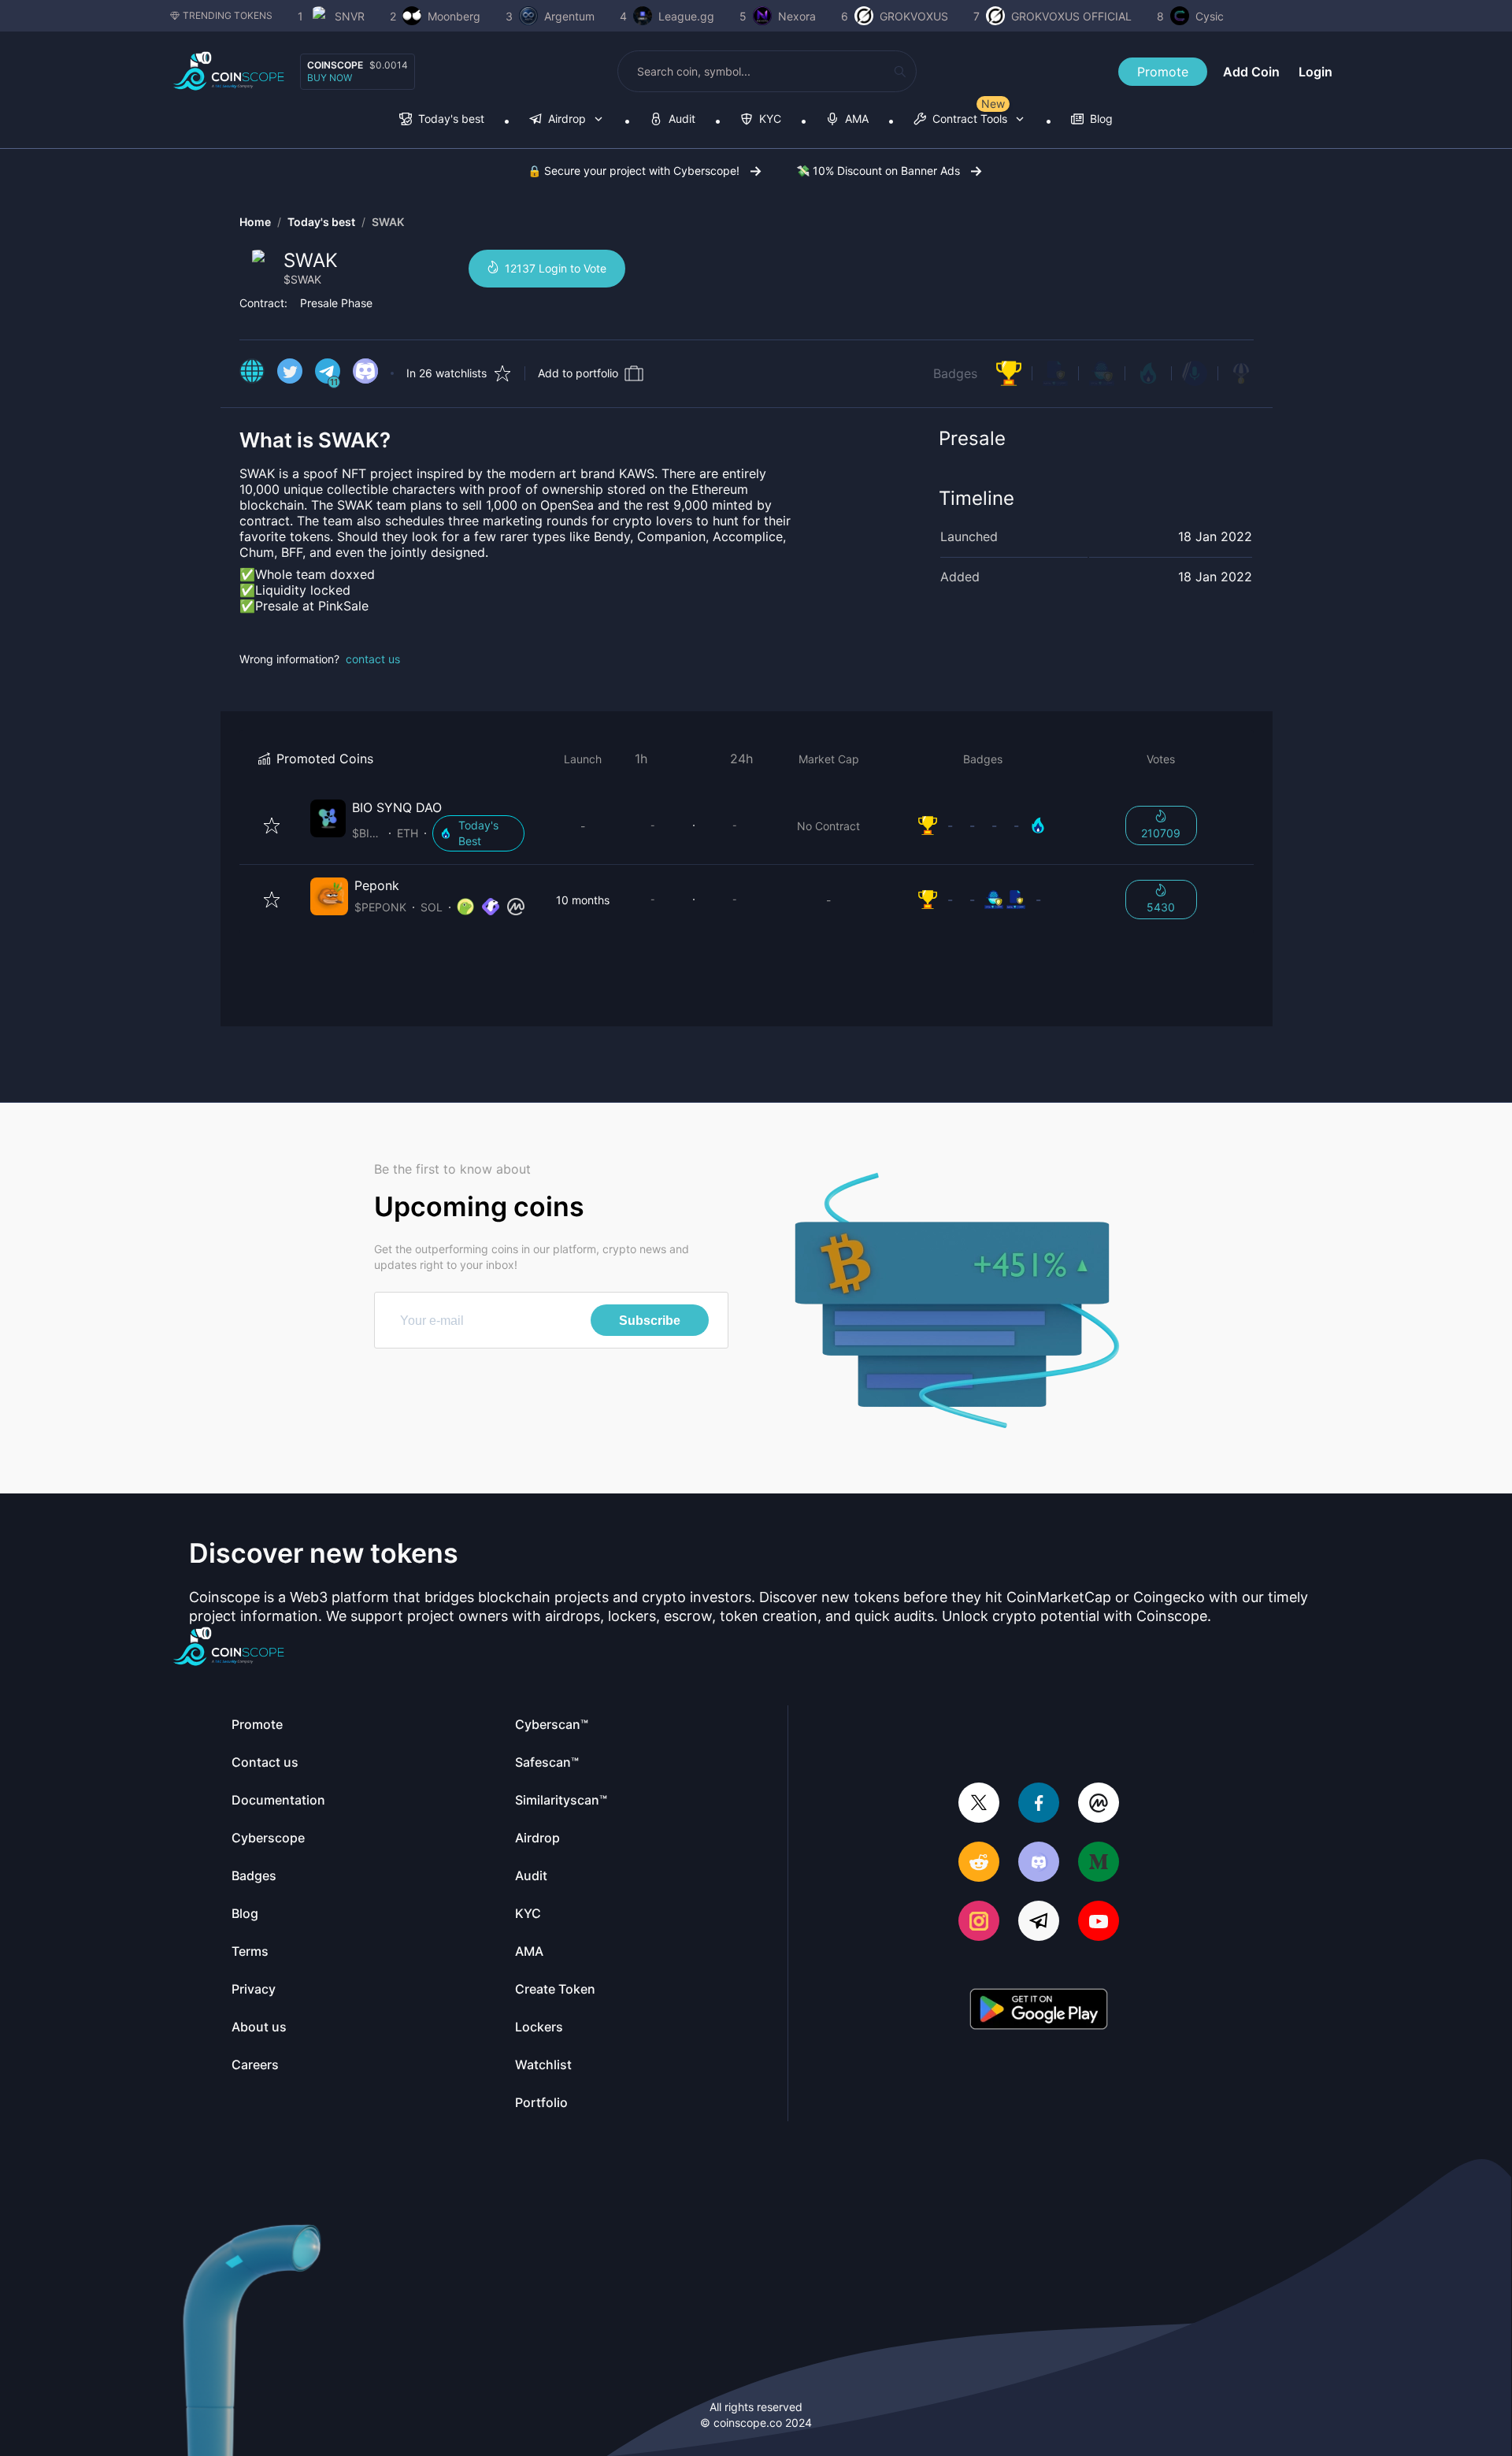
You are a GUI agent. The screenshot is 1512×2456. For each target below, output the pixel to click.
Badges (955, 373)
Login (1316, 72)
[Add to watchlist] (272, 825)
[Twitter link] (290, 373)
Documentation (278, 1800)
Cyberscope (268, 1838)
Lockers (539, 2027)
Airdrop (537, 1838)
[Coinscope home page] (229, 71)
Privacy (254, 1989)
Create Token (555, 1989)
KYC (528, 1913)
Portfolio (541, 2102)
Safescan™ (547, 1762)
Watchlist (543, 2065)
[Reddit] (979, 1863)
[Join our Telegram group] (1039, 1922)
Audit (531, 1875)
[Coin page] (421, 825)
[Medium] (1099, 1863)
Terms (250, 1951)
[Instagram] (979, 1922)
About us (259, 2027)
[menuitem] (442, 120)
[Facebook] (1039, 1804)
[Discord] (1039, 1863)
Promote (1163, 72)
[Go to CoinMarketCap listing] (516, 907)
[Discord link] (365, 373)
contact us (373, 659)
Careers (255, 2065)
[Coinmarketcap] (1099, 1804)
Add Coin (1251, 72)
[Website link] (252, 373)
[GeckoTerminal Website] (491, 907)
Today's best (321, 222)
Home (255, 222)
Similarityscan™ (561, 1800)
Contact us (265, 1762)
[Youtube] (1099, 1922)
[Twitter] (979, 1804)
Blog (245, 1913)
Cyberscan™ (552, 1724)
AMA (529, 1951)
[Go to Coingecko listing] (465, 907)
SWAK (388, 222)
